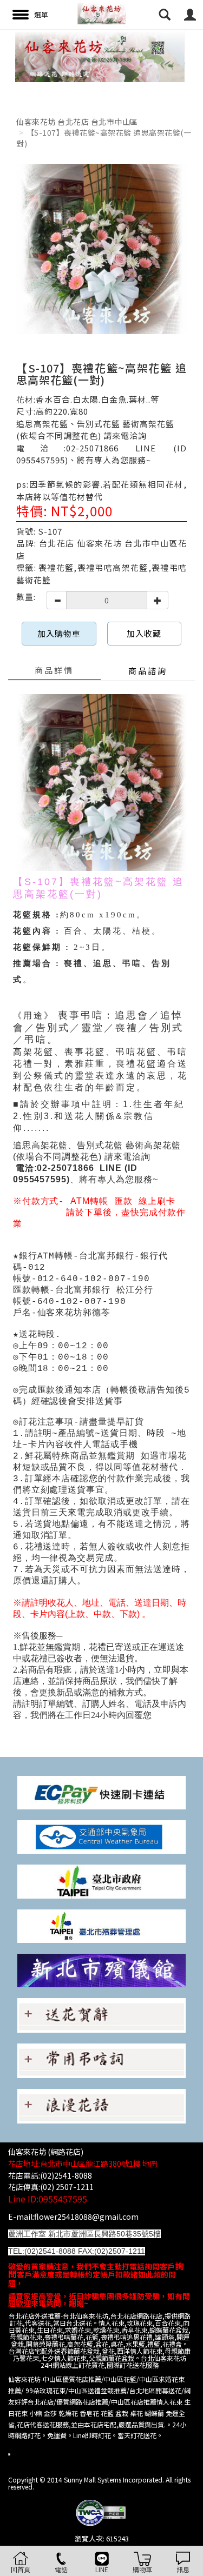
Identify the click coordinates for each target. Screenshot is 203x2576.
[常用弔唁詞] (101, 2059)
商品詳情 (54, 670)
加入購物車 (59, 633)
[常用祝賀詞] (101, 2014)
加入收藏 (144, 633)
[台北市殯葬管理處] (101, 1925)
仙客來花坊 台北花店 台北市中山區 (77, 122)
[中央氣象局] (101, 1836)
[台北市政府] (101, 1881)
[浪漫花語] (101, 2105)
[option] (101, 56)
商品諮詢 (148, 671)
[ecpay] (101, 1792)
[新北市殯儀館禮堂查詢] (101, 1969)
